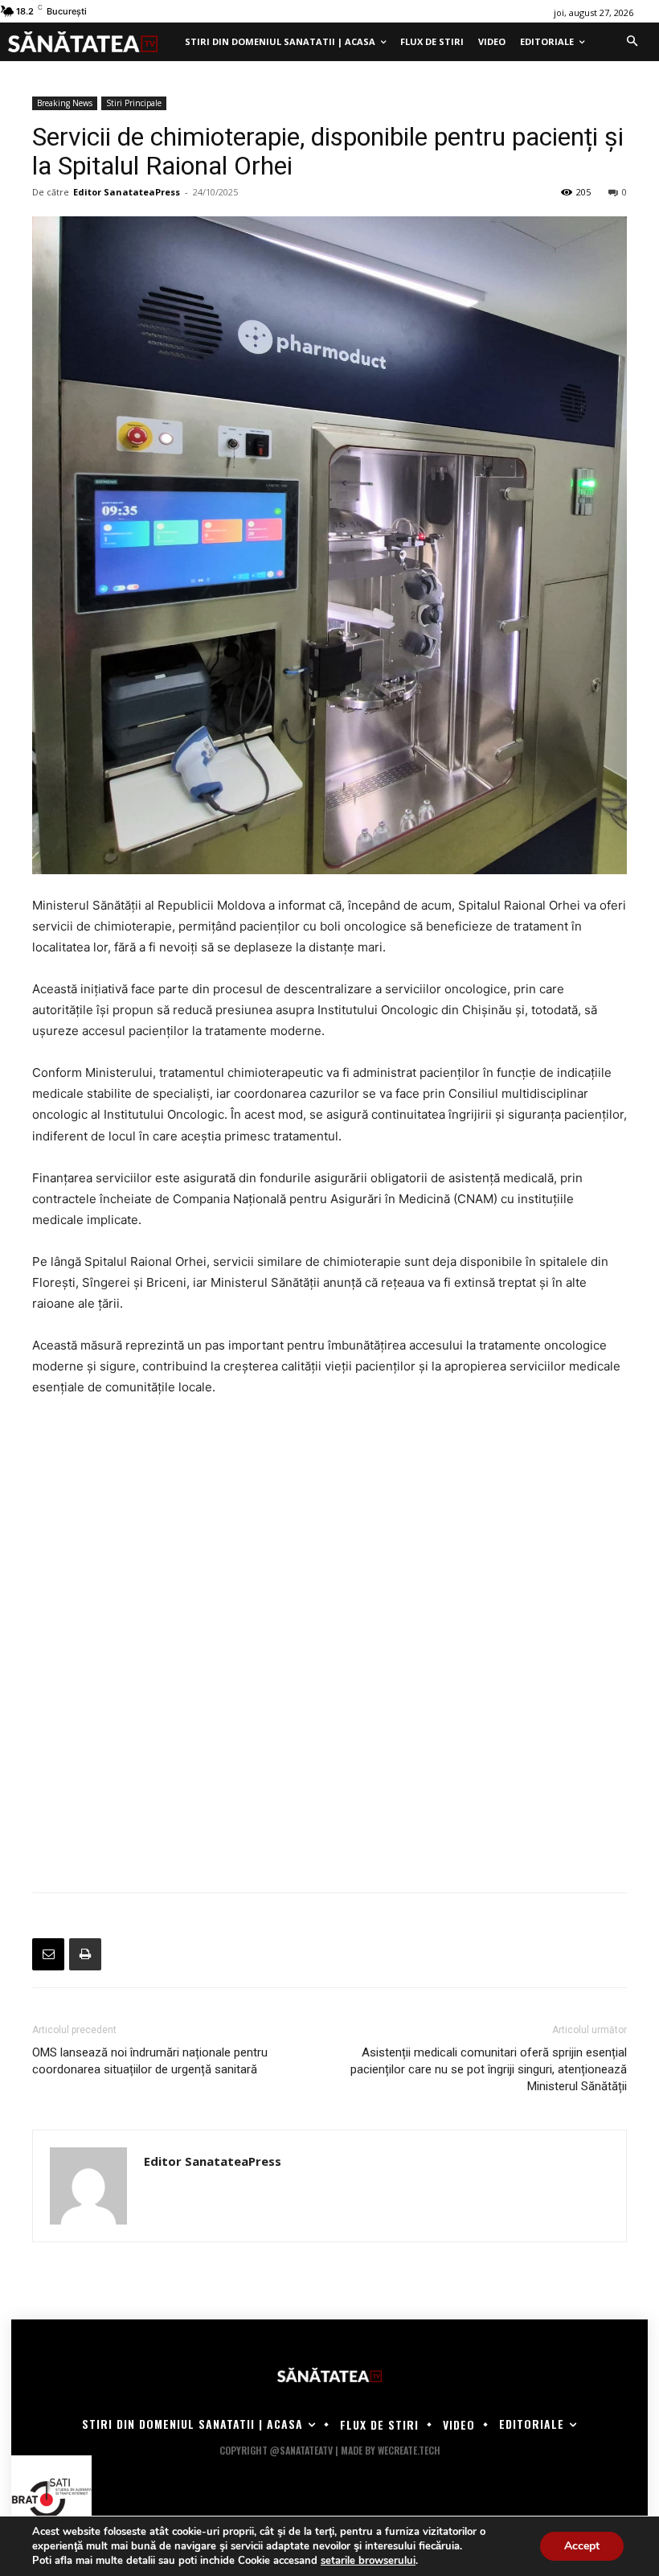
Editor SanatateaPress (127, 192)
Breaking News (65, 103)
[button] (632, 42)
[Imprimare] (85, 1954)
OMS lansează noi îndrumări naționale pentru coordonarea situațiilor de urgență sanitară (150, 2061)
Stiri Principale (134, 103)
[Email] (48, 1954)
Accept (582, 2546)
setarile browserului (368, 2561)
